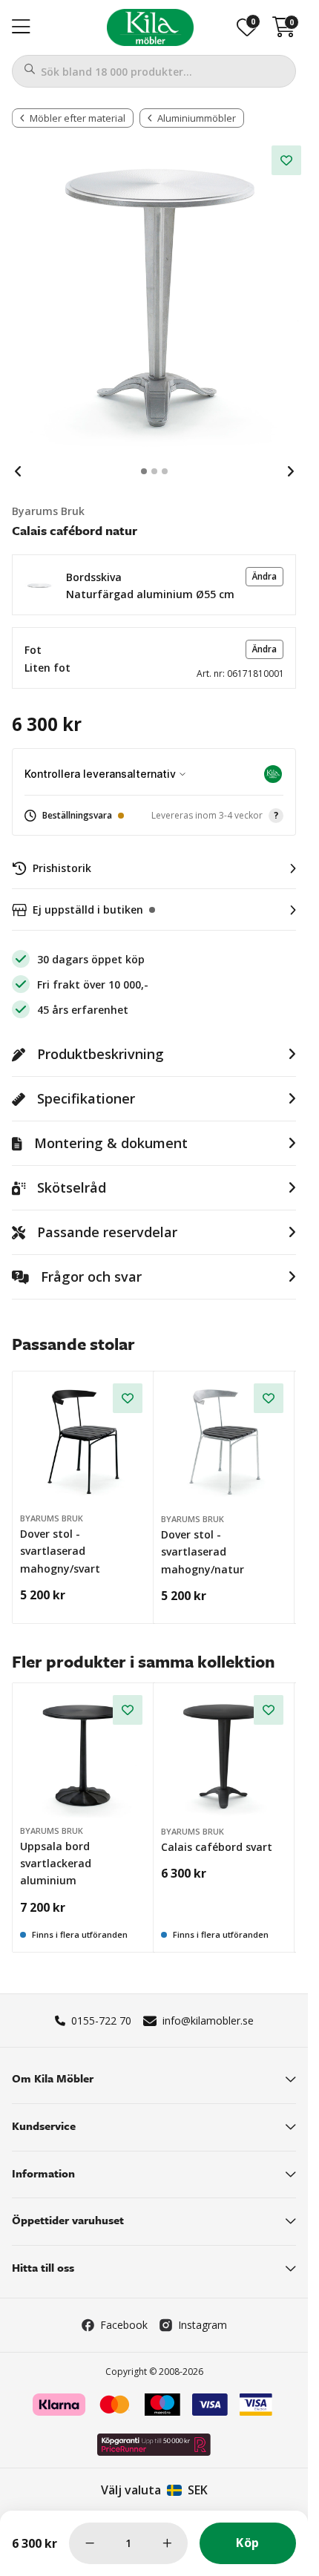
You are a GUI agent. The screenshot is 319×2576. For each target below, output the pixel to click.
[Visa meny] (21, 27)
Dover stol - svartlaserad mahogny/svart (60, 1551)
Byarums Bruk (48, 511)
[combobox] (154, 71)
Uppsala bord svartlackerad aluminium (56, 1864)
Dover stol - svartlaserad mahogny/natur (203, 1552)
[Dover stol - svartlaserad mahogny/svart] (83, 1442)
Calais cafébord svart (217, 1847)
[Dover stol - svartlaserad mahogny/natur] (225, 1443)
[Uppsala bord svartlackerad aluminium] (83, 1754)
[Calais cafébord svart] (225, 1754)
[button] (154, 585)
